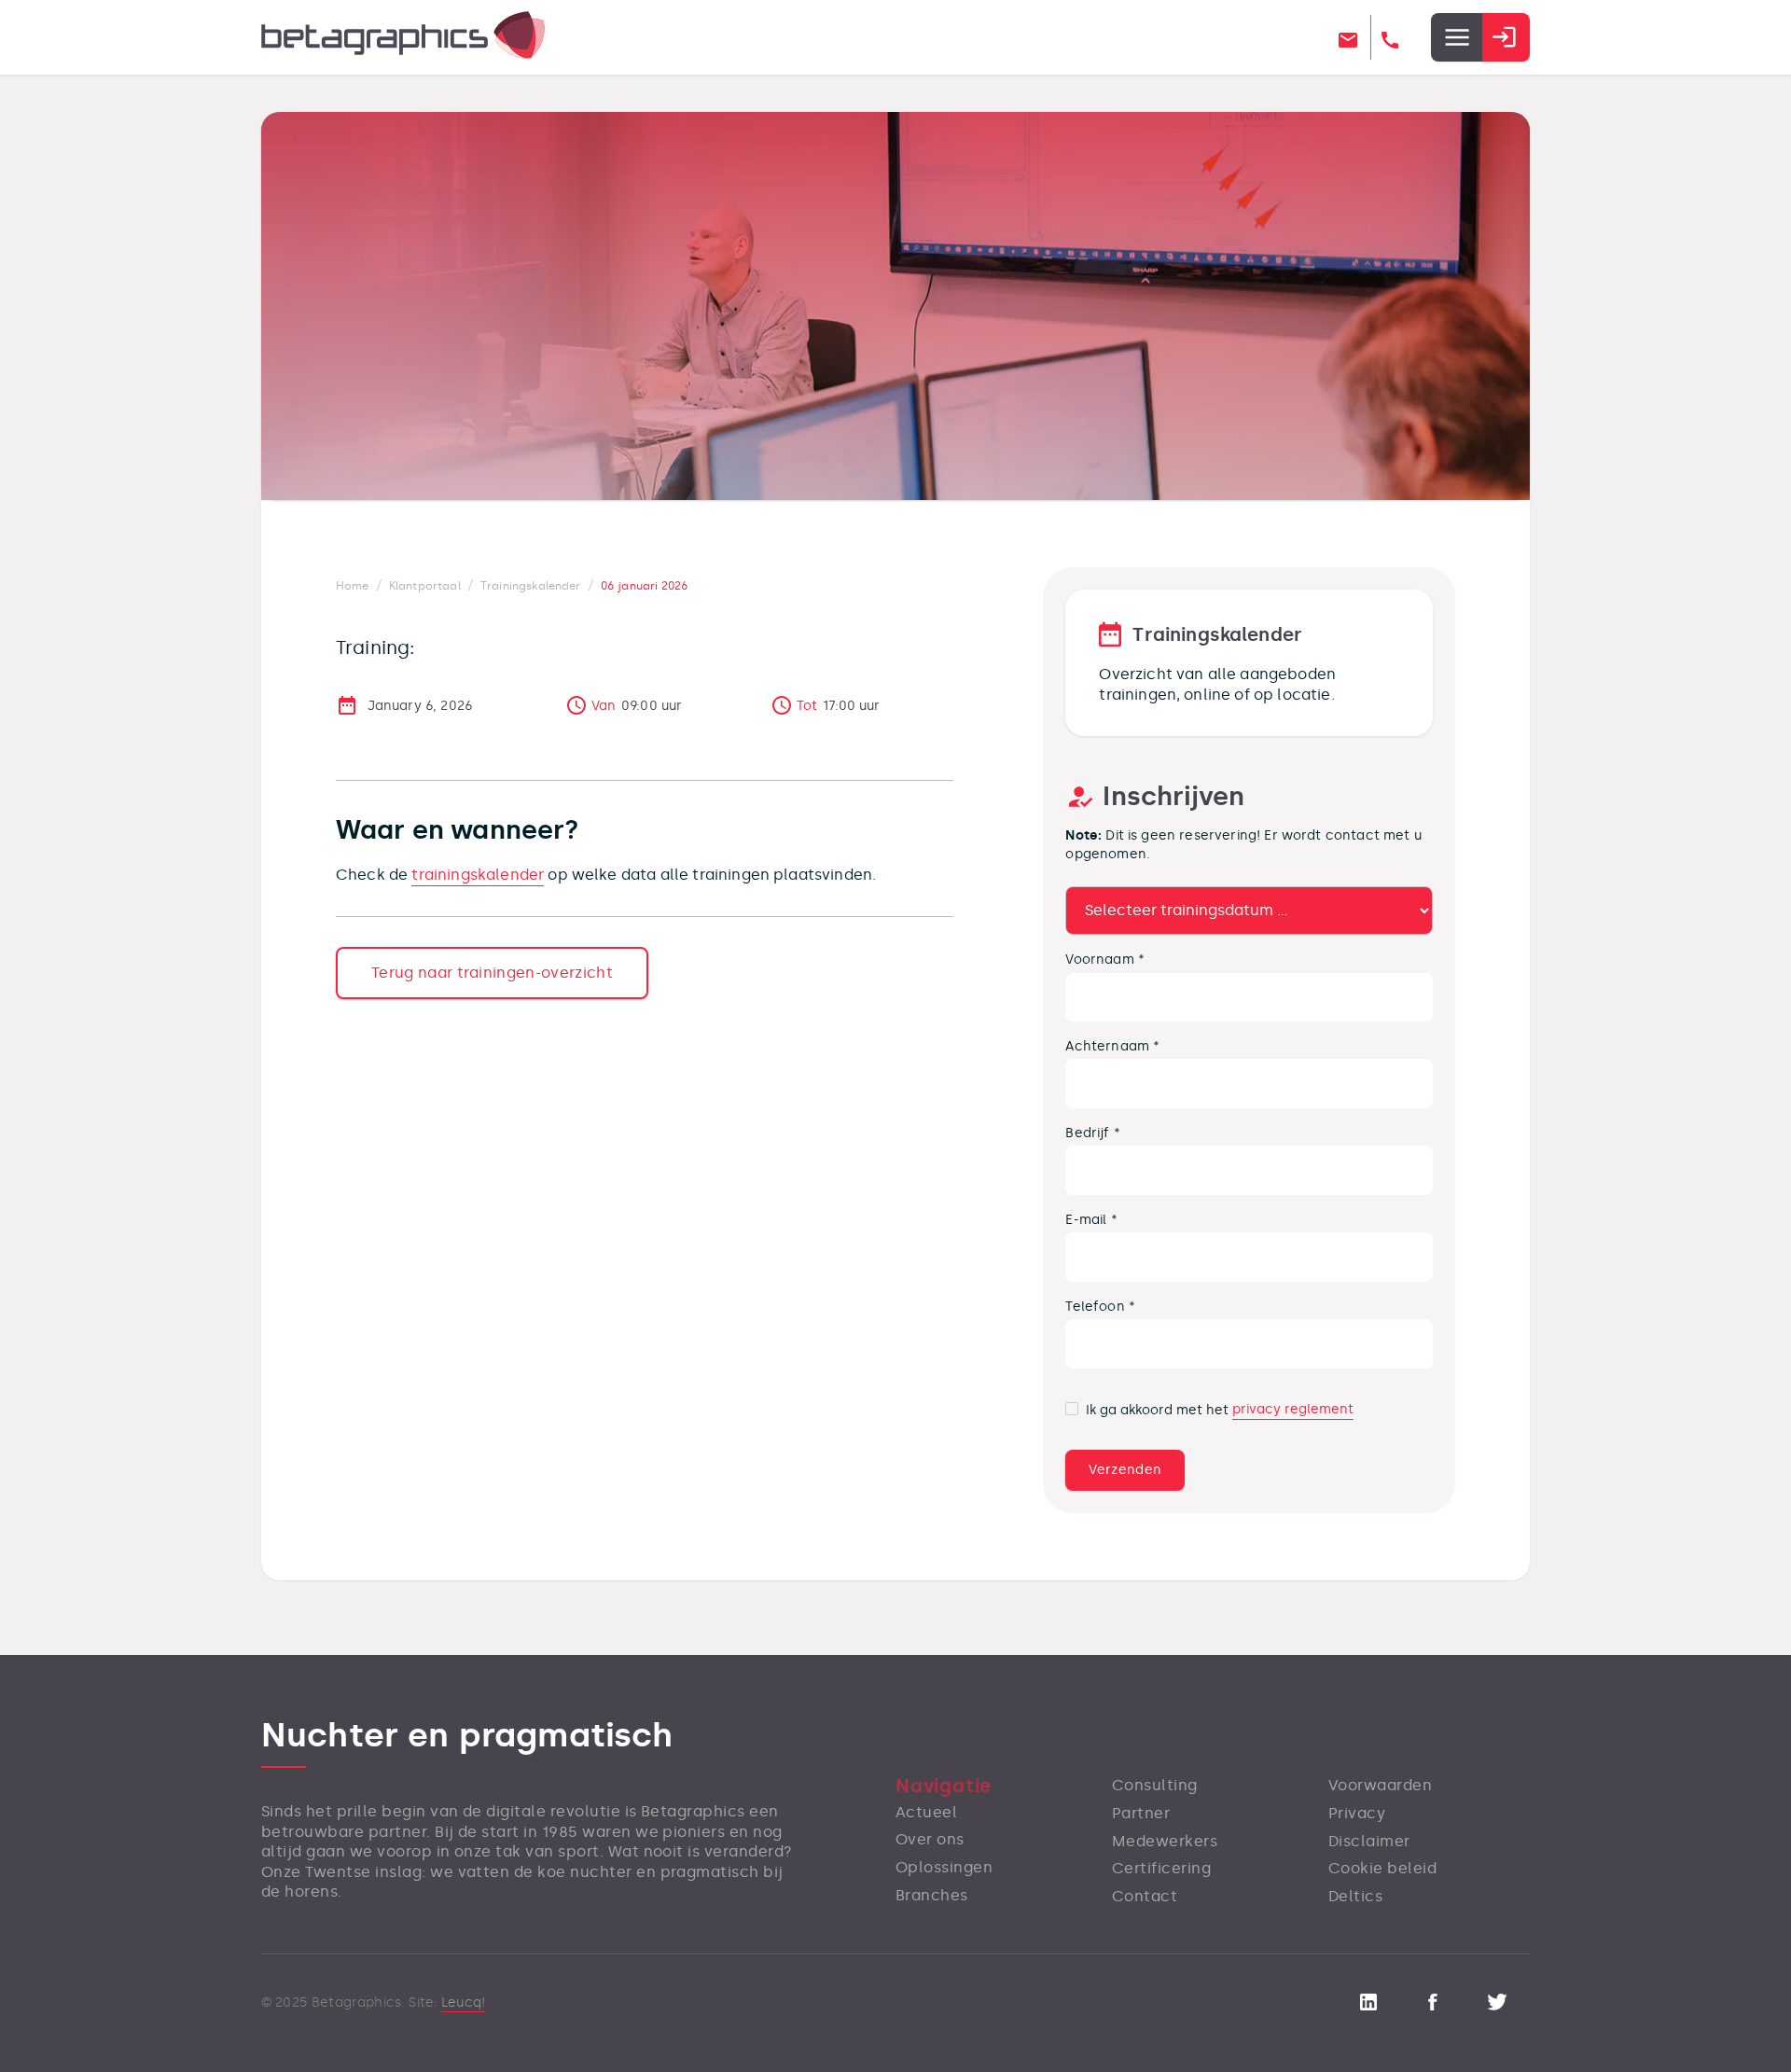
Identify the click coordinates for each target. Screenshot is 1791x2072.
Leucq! (463, 2002)
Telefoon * (1100, 1306)
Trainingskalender (531, 586)
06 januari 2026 (645, 586)
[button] (1456, 38)
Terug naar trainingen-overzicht (492, 973)
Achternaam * (1112, 1046)
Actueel (926, 1812)
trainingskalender (478, 875)
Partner (1141, 1813)
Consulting (1155, 1785)
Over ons (930, 1839)
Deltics (1355, 1896)
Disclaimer (1369, 1841)
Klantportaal (425, 586)
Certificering (1161, 1868)
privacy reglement (1293, 1409)
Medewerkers (1165, 1841)
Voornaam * (1105, 959)
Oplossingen (944, 1867)
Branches (932, 1895)
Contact (1145, 1896)
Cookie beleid (1382, 1868)
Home (353, 586)
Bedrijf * (1092, 1133)
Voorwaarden (1380, 1785)
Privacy (1357, 1813)
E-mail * (1091, 1219)
